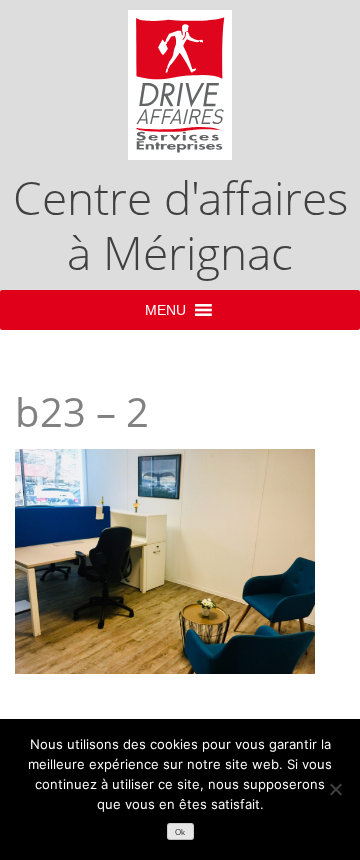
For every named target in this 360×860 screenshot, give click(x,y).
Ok (180, 832)
